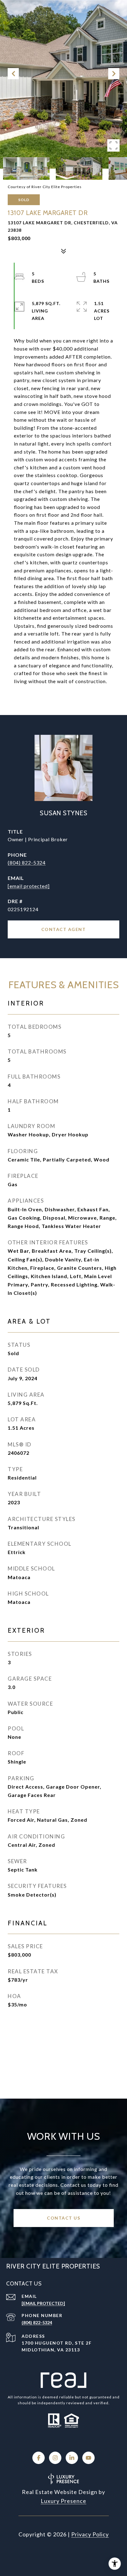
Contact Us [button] (63, 2218)
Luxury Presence (63, 2501)
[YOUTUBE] (88, 2458)
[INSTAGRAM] (55, 2458)
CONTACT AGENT (64, 929)
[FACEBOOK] (39, 2458)
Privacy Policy (90, 2534)
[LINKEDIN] (72, 2458)
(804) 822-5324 (27, 862)
